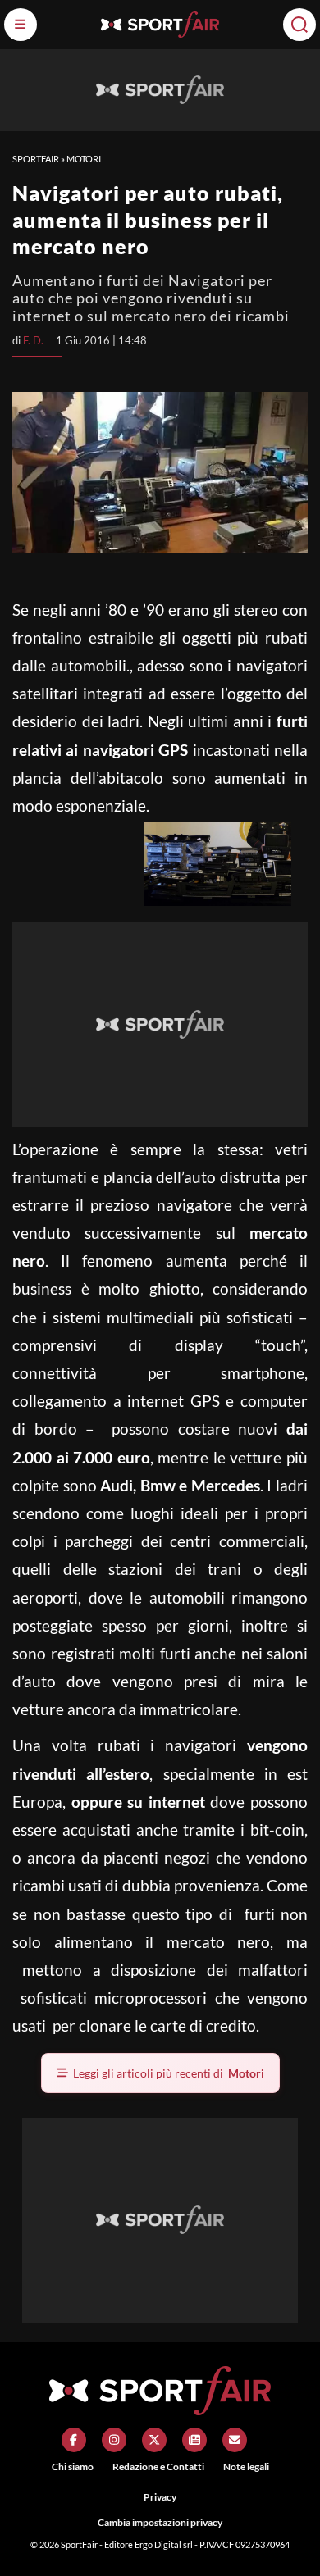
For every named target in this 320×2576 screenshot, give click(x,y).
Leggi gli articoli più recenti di (169, 2073)
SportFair (36, 159)
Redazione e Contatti (158, 2467)
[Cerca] (299, 25)
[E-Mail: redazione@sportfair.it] (235, 2440)
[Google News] (194, 2440)
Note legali (246, 2467)
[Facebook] (74, 2440)
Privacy (160, 2497)
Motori (84, 159)
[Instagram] (114, 2440)
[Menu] (21, 25)
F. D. (33, 340)
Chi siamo (73, 2467)
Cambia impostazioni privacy (160, 2522)
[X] (154, 2440)
